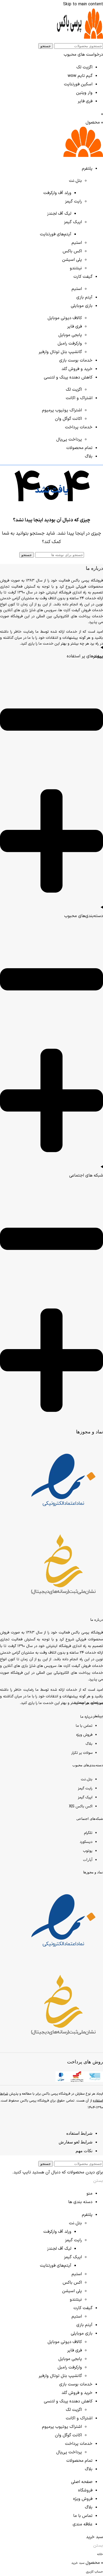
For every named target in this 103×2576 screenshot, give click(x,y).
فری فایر (85, 101)
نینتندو (76, 268)
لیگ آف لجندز (59, 214)
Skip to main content (83, 4)
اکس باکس (72, 251)
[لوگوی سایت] (80, 38)
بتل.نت (75, 181)
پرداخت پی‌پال (69, 439)
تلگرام (88, 1833)
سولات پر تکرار (82, 1753)
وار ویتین (84, 93)
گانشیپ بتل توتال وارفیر (60, 352)
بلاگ (89, 1744)
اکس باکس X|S (81, 1806)
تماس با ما (84, 1726)
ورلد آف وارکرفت (57, 193)
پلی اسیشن (72, 260)
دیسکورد (86, 1842)
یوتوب (88, 1851)
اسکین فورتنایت (78, 84)
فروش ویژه (84, 1735)
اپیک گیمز (73, 222)
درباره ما (86, 1717)
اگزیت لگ (84, 67)
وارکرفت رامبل (70, 344)
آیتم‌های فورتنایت (56, 234)
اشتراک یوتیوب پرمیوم (62, 410)
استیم (77, 243)
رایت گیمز (73, 201)
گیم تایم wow (80, 76)
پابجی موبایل (70, 335)
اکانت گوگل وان (68, 419)
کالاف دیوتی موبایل (65, 318)
